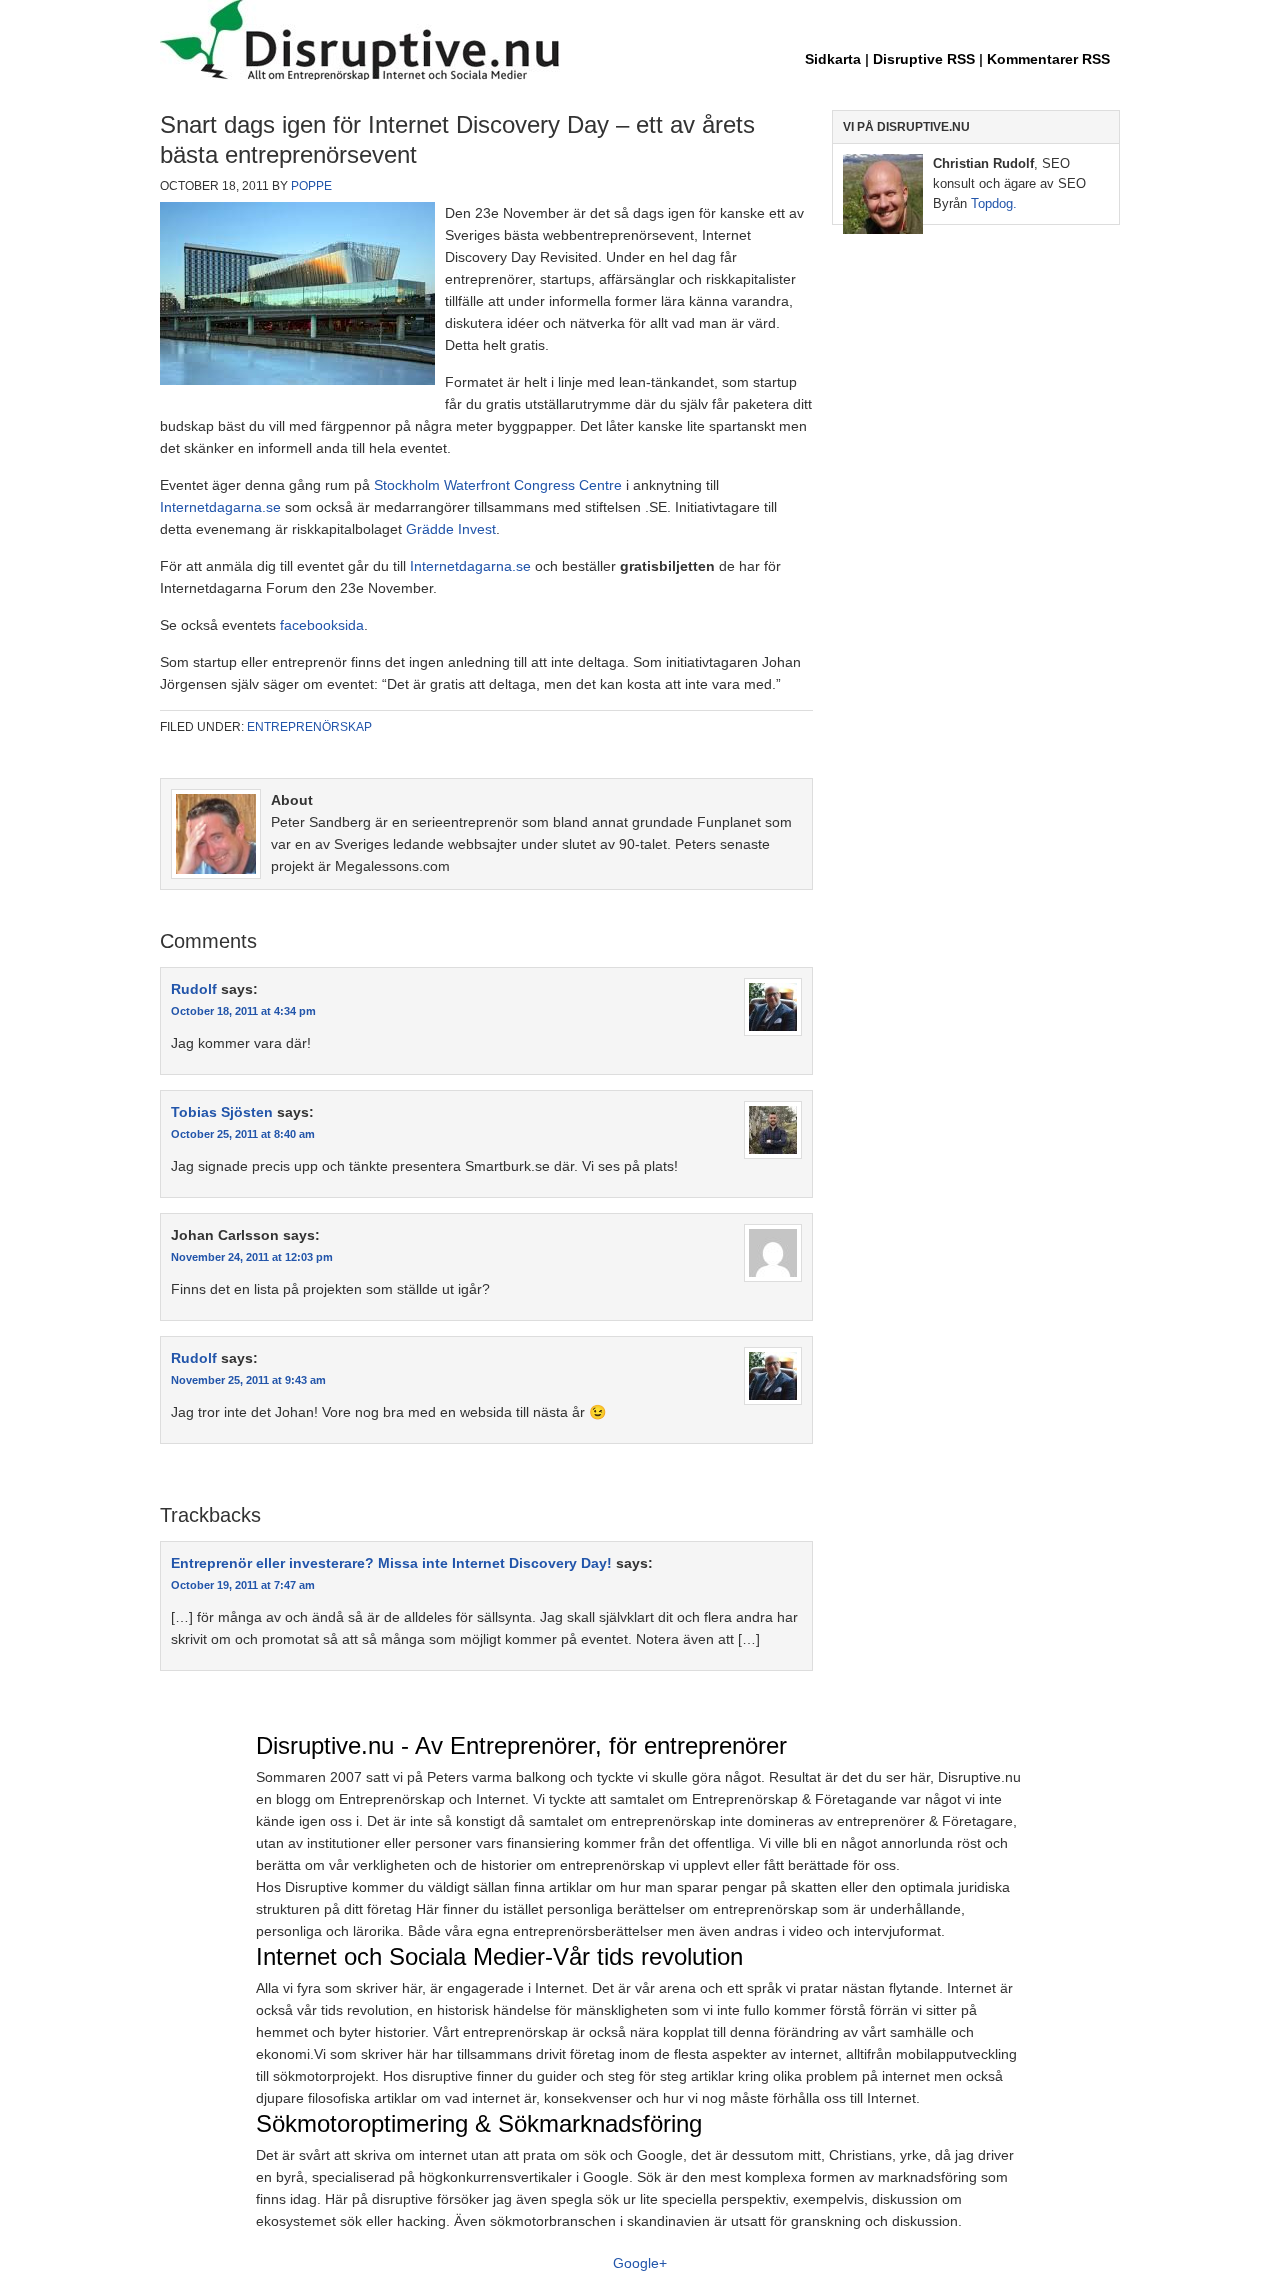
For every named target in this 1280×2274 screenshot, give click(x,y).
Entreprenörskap (309, 727)
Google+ (640, 2263)
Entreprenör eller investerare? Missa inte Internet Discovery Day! (391, 1563)
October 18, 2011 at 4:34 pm (243, 1011)
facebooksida (322, 625)
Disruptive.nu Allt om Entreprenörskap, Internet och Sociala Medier (640, 42)
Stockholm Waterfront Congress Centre (498, 485)
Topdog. (994, 203)
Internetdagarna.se (220, 507)
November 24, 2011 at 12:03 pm (252, 1257)
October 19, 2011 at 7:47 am (243, 1585)
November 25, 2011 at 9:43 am (248, 1380)
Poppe (311, 186)
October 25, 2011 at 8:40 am (243, 1134)
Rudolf (194, 989)
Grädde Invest (451, 529)
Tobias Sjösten (222, 1112)
